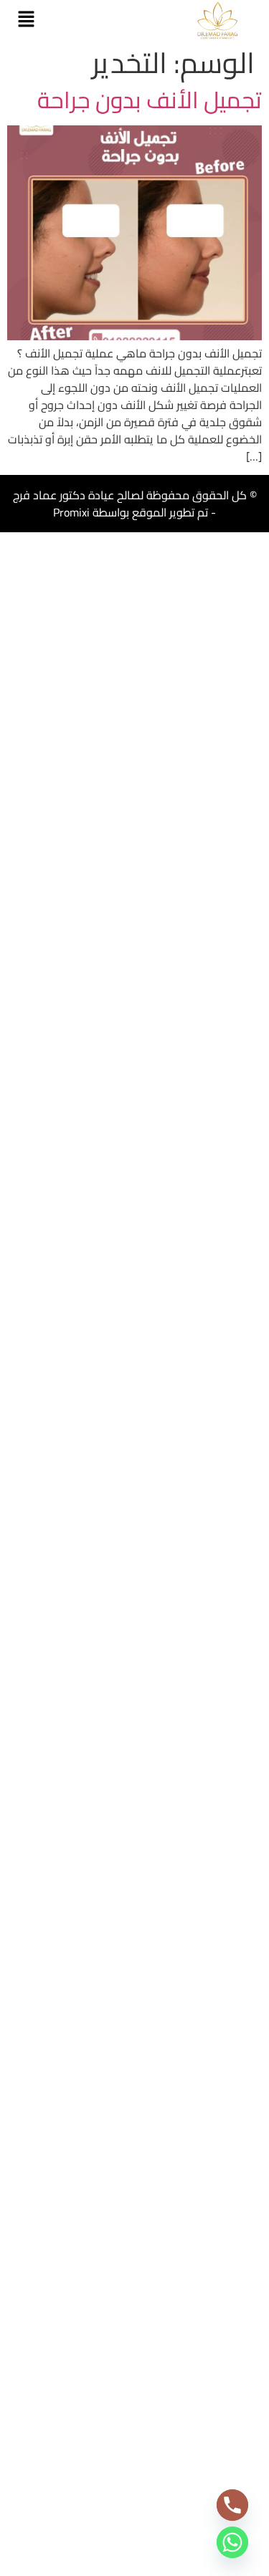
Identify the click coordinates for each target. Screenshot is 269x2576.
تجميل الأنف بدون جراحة (150, 100)
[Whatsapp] (232, 2542)
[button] (26, 20)
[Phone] (232, 2505)
